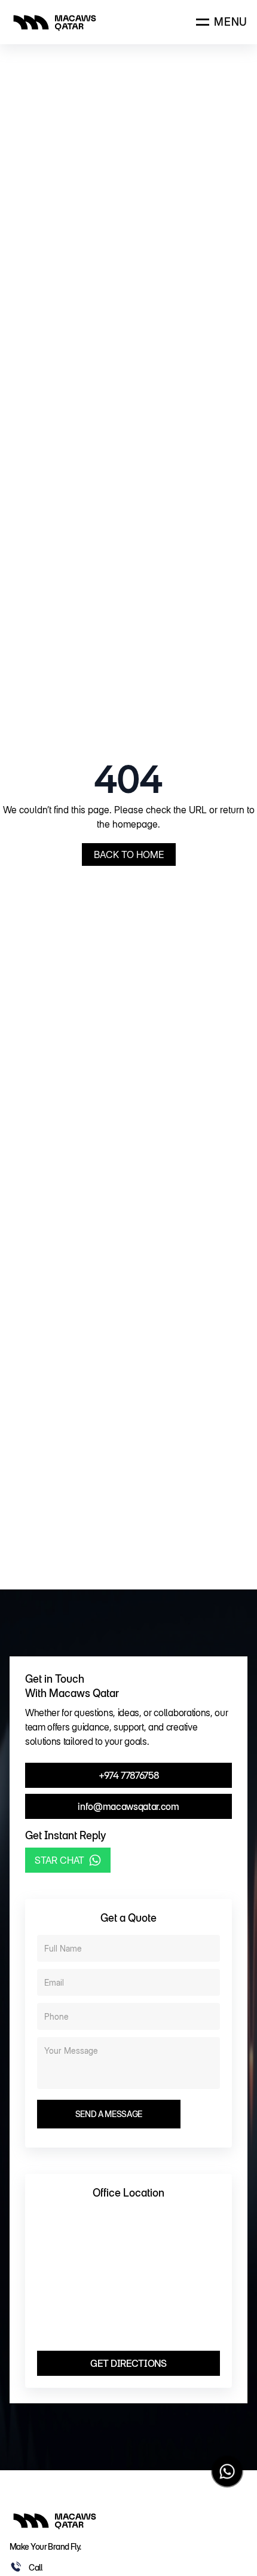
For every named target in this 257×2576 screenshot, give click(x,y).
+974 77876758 (129, 1775)
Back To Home (129, 854)
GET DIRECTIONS (128, 2363)
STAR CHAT (59, 1860)
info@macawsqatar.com (128, 1806)
